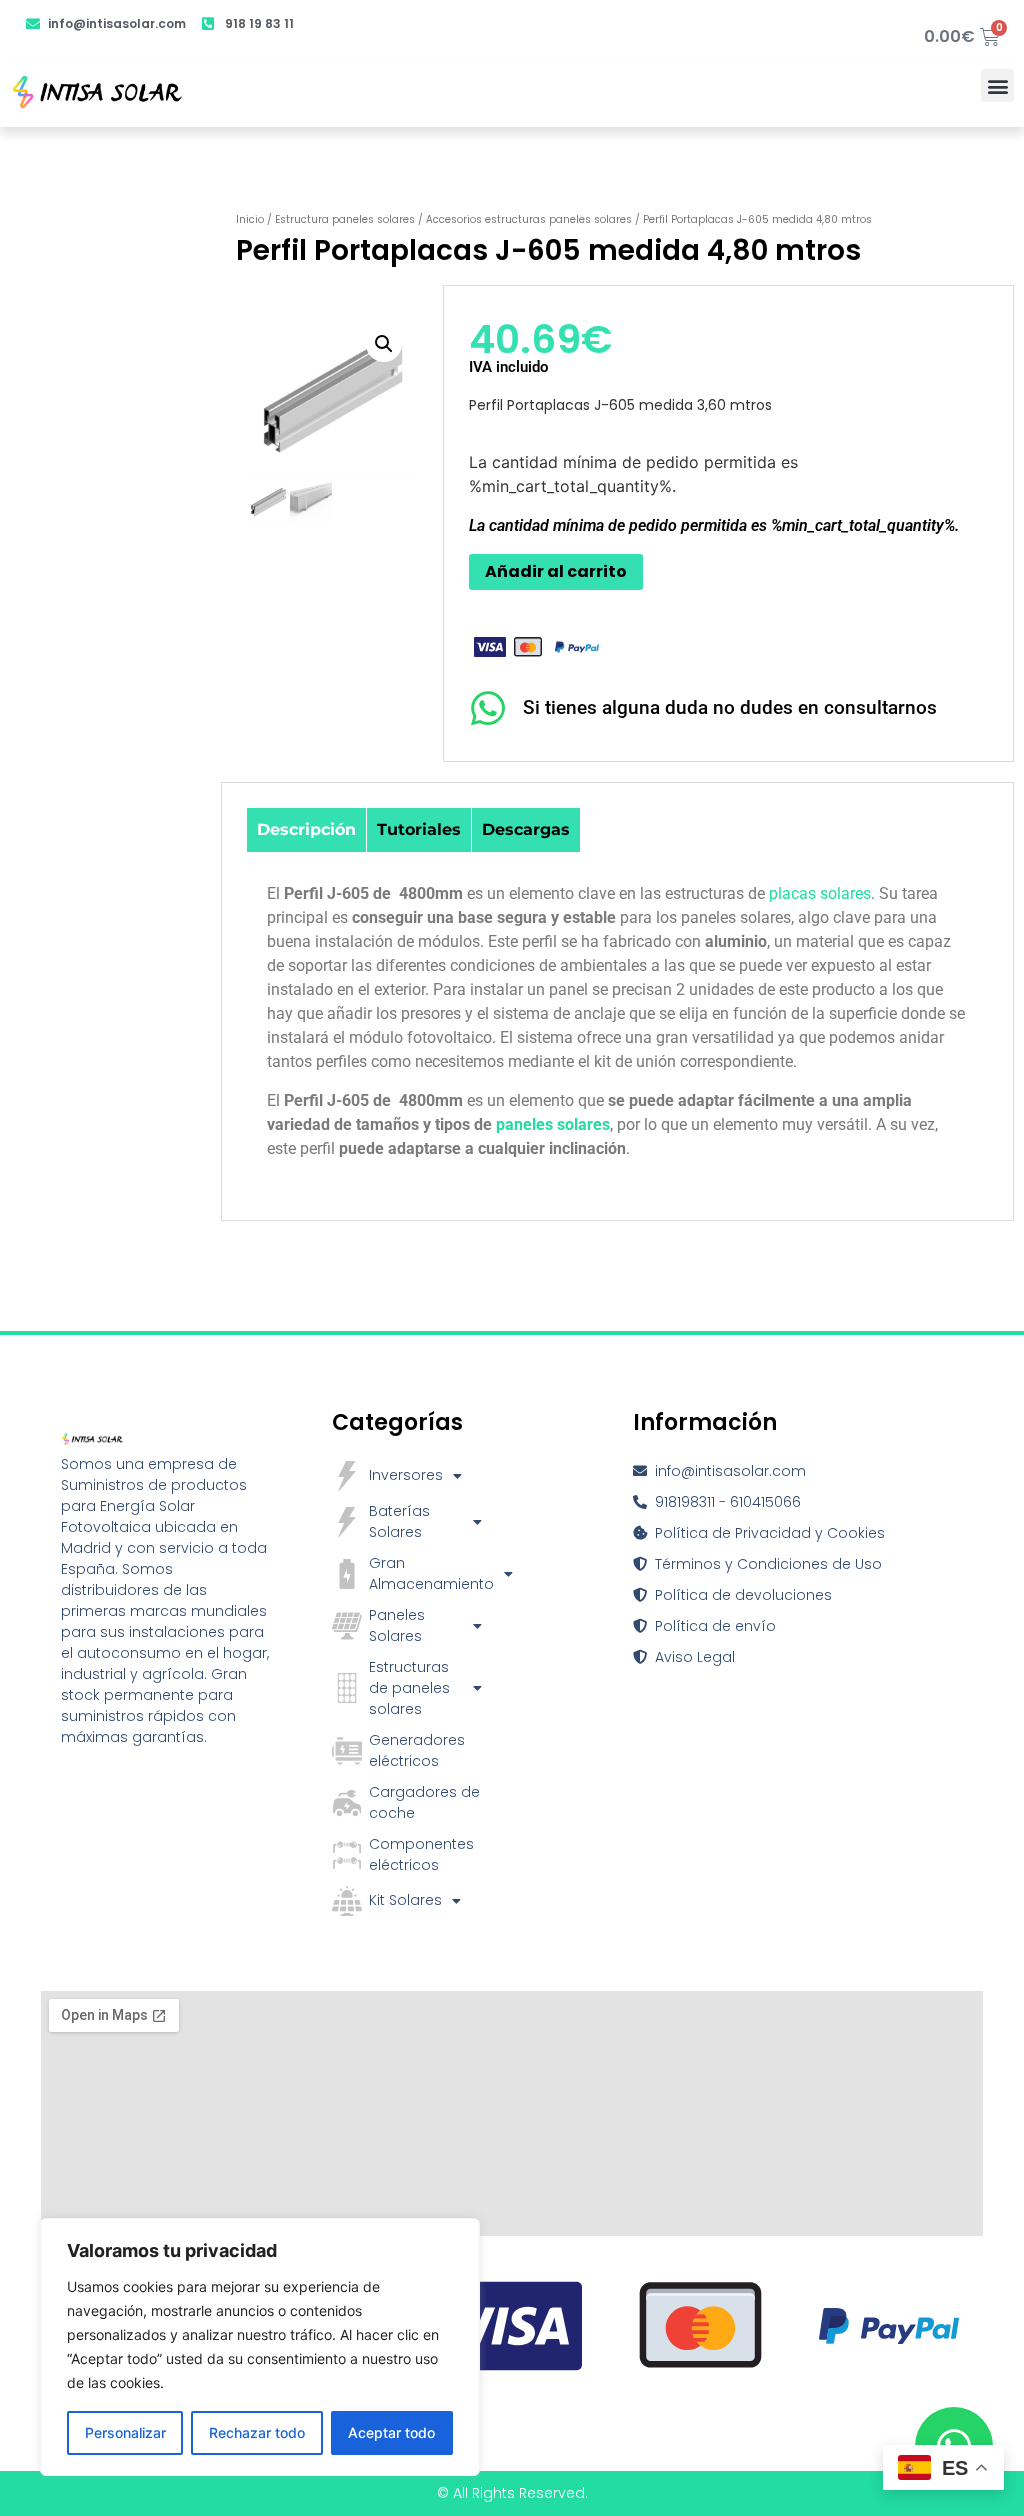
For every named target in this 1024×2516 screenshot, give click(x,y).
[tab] (306, 830)
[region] (260, 2347)
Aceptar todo (391, 2432)
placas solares (820, 893)
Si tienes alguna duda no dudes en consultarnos (730, 707)
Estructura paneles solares (345, 219)
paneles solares (553, 1124)
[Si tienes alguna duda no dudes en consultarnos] (488, 708)
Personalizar (125, 2432)
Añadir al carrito (556, 571)
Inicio (250, 219)
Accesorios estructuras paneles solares (529, 219)
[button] (997, 85)
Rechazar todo (257, 2432)
